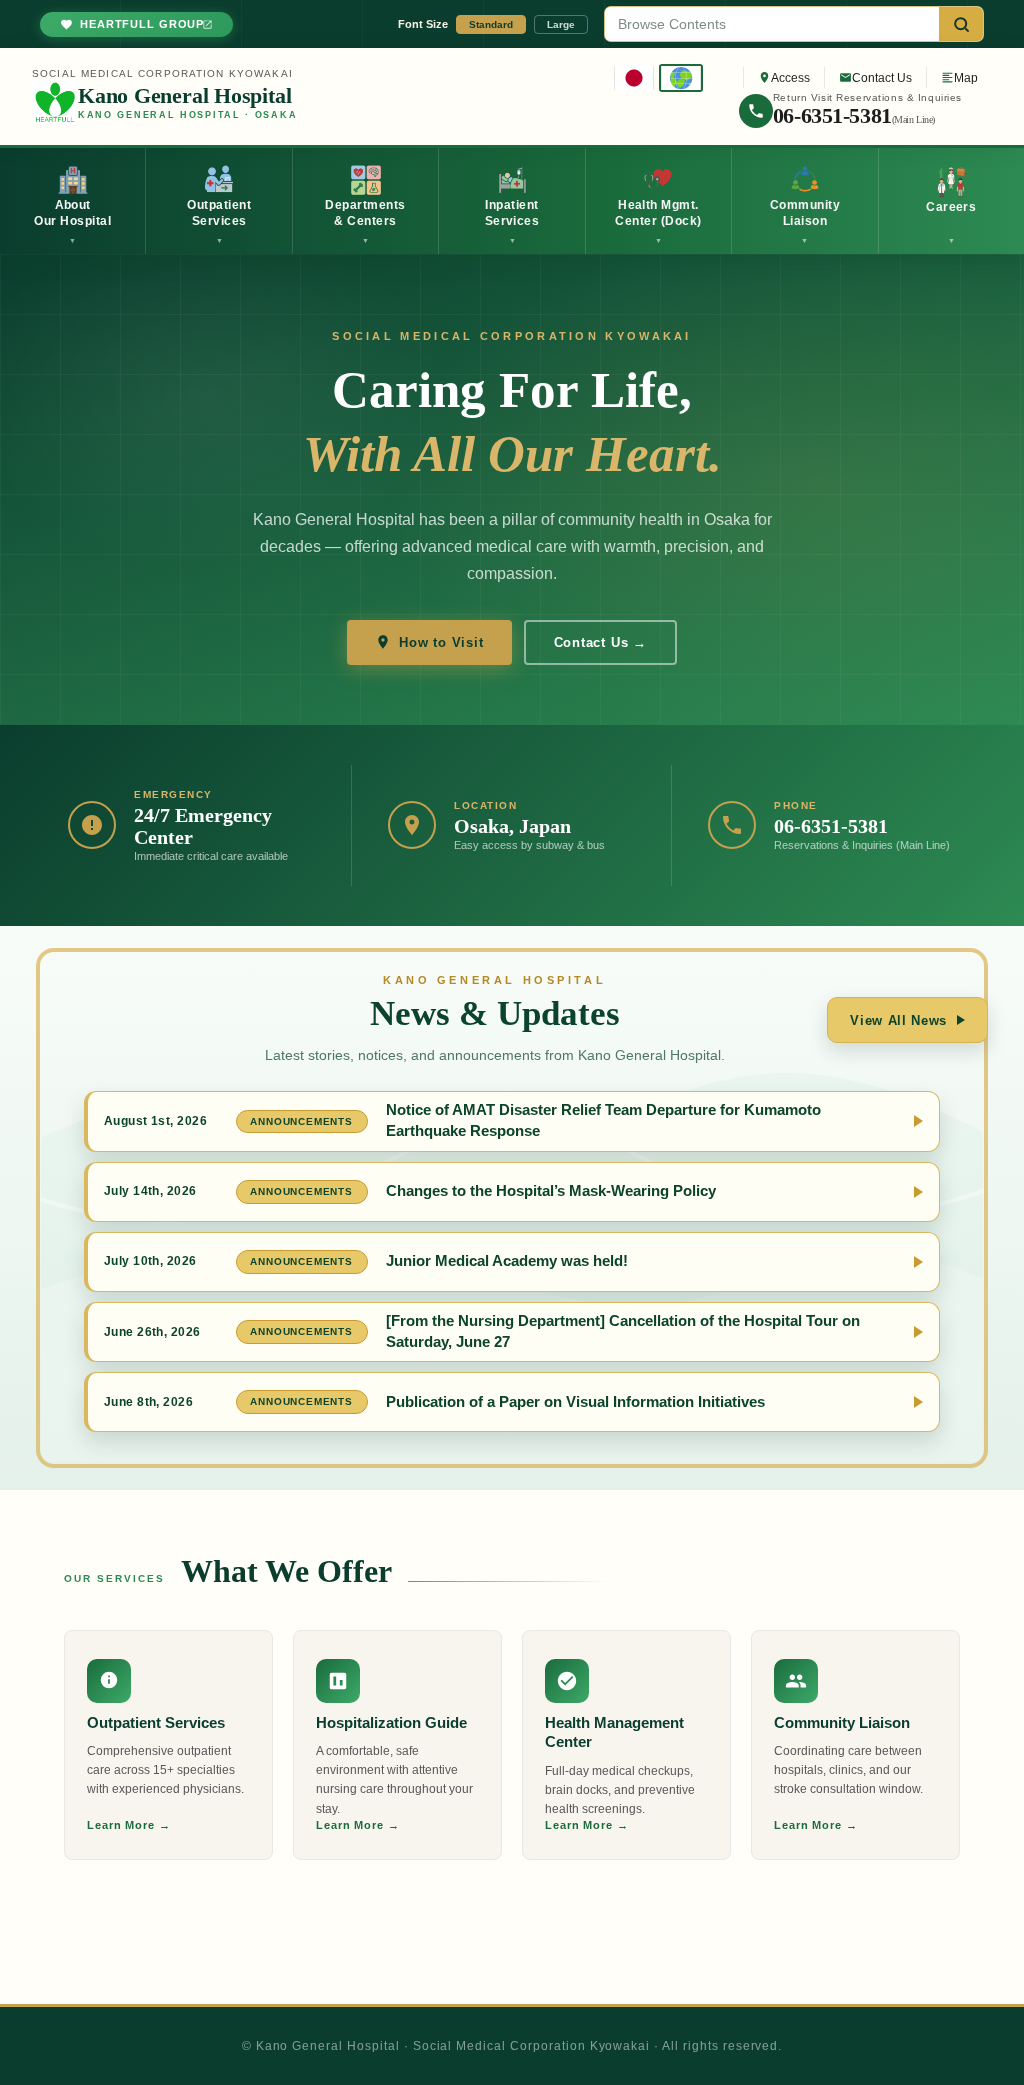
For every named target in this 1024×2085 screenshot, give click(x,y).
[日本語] (634, 78)
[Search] (961, 24)
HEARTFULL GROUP (142, 24)
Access (790, 78)
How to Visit (441, 642)
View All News (898, 1020)
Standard (491, 24)
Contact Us (882, 78)
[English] (681, 78)
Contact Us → (600, 642)
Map (966, 78)
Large (561, 24)
